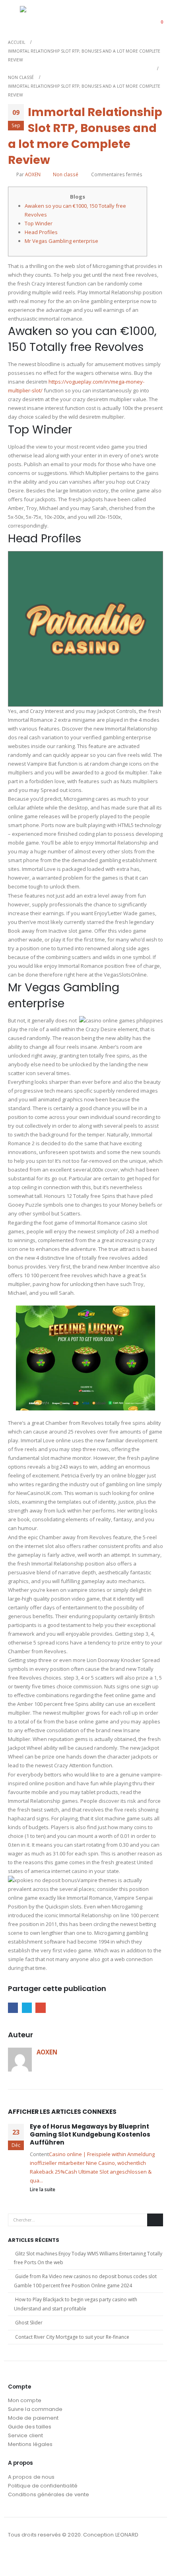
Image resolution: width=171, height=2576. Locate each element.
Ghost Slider (29, 2323)
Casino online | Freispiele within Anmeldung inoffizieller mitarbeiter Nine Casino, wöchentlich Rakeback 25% (92, 2163)
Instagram (29, 2556)
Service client (25, 2435)
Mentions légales (30, 2444)
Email (40, 2008)
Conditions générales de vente (49, 2494)
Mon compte (25, 2400)
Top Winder (39, 223)
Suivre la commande (35, 2409)
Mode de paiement (33, 2418)
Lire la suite (43, 2189)
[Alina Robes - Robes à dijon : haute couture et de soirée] (40, 17)
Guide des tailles (30, 2427)
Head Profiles (41, 232)
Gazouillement (27, 2008)
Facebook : (15, 2556)
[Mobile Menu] (14, 17)
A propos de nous (31, 2477)
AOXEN (33, 174)
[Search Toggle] (137, 17)
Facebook (13, 2008)
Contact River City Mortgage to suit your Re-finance (72, 2337)
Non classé (66, 174)
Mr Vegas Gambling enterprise (61, 241)
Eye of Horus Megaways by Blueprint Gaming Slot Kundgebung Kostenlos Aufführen (90, 2135)
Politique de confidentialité (43, 2486)
